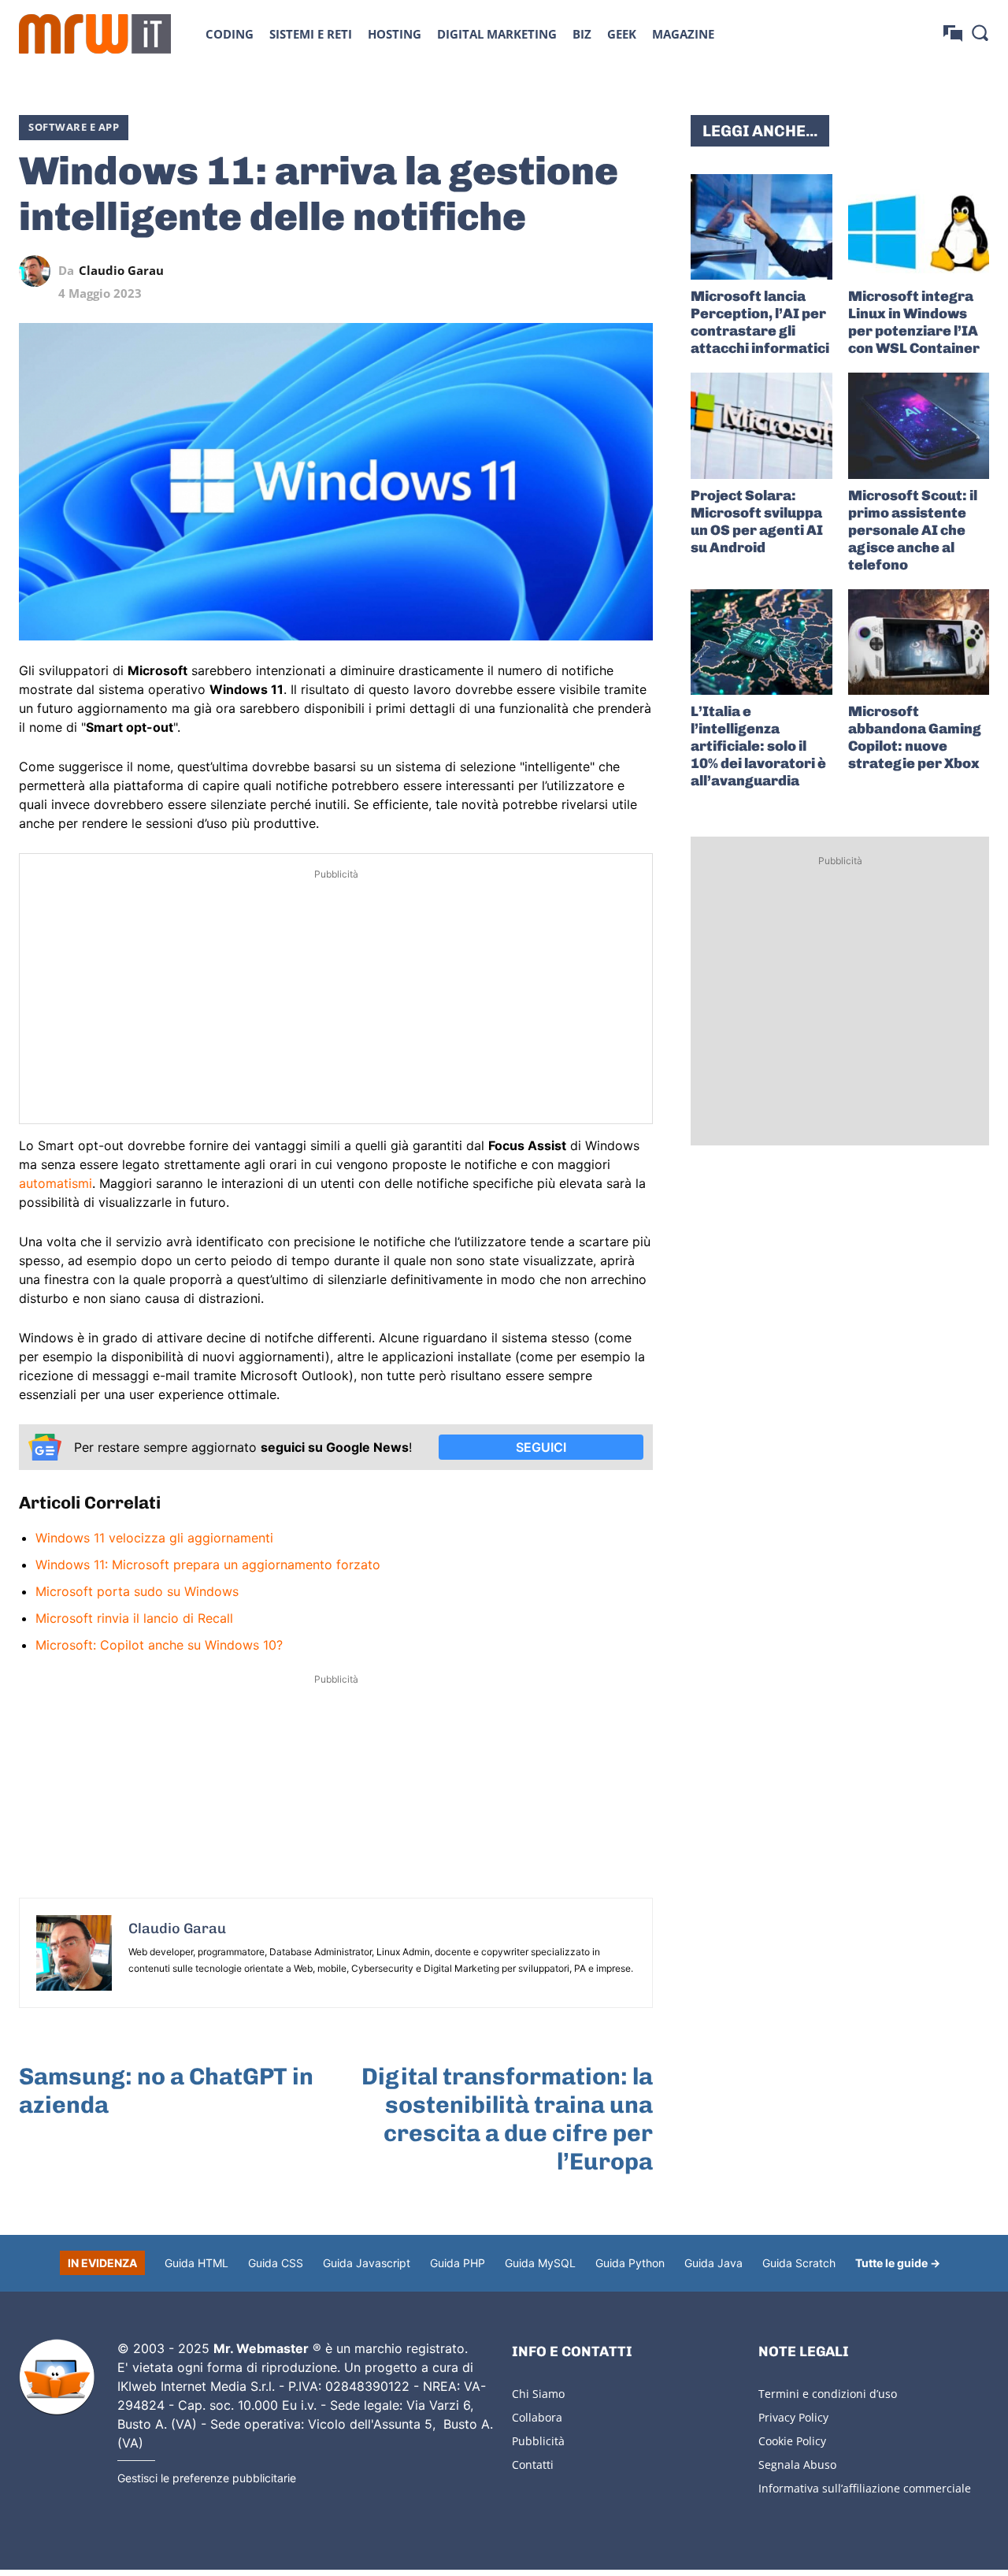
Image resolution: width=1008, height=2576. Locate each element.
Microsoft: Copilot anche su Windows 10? (159, 1645)
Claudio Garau (121, 271)
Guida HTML (196, 2263)
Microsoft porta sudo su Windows (137, 1591)
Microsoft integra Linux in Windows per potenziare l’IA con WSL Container (914, 322)
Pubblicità (538, 2441)
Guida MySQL (540, 2263)
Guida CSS (276, 2263)
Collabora (537, 2417)
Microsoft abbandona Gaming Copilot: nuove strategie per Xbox (915, 737)
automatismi (56, 1183)
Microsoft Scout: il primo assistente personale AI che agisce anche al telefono (913, 530)
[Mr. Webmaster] (57, 2377)
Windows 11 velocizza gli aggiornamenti (154, 1538)
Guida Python (630, 2263)
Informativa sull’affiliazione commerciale (865, 2488)
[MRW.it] (95, 34)
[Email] (637, 271)
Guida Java (713, 2263)
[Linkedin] (528, 271)
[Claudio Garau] (39, 271)
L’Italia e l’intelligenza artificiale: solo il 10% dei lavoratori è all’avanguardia (758, 746)
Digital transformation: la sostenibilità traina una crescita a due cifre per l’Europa (507, 2119)
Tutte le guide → (898, 2263)
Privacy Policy (793, 2417)
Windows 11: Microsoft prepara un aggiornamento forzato (208, 1565)
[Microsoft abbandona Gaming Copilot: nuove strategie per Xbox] (919, 642)
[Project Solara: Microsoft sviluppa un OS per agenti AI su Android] (761, 425)
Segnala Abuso (797, 2465)
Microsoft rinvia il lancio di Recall (134, 1618)
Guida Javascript (367, 2263)
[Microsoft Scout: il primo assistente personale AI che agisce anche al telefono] (919, 425)
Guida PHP (458, 2263)
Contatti (533, 2465)
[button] (980, 32)
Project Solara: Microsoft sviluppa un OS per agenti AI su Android (757, 522)
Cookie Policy (792, 2441)
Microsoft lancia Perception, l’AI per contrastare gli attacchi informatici (760, 322)
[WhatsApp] (565, 271)
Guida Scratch (799, 2263)
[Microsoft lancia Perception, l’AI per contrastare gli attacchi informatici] (761, 227)
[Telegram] (601, 271)
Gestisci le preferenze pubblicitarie (207, 2478)
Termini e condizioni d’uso (828, 2394)
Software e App (74, 127)
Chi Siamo (538, 2394)
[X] (492, 271)
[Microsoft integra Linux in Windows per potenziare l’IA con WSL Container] (919, 227)
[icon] (953, 33)
